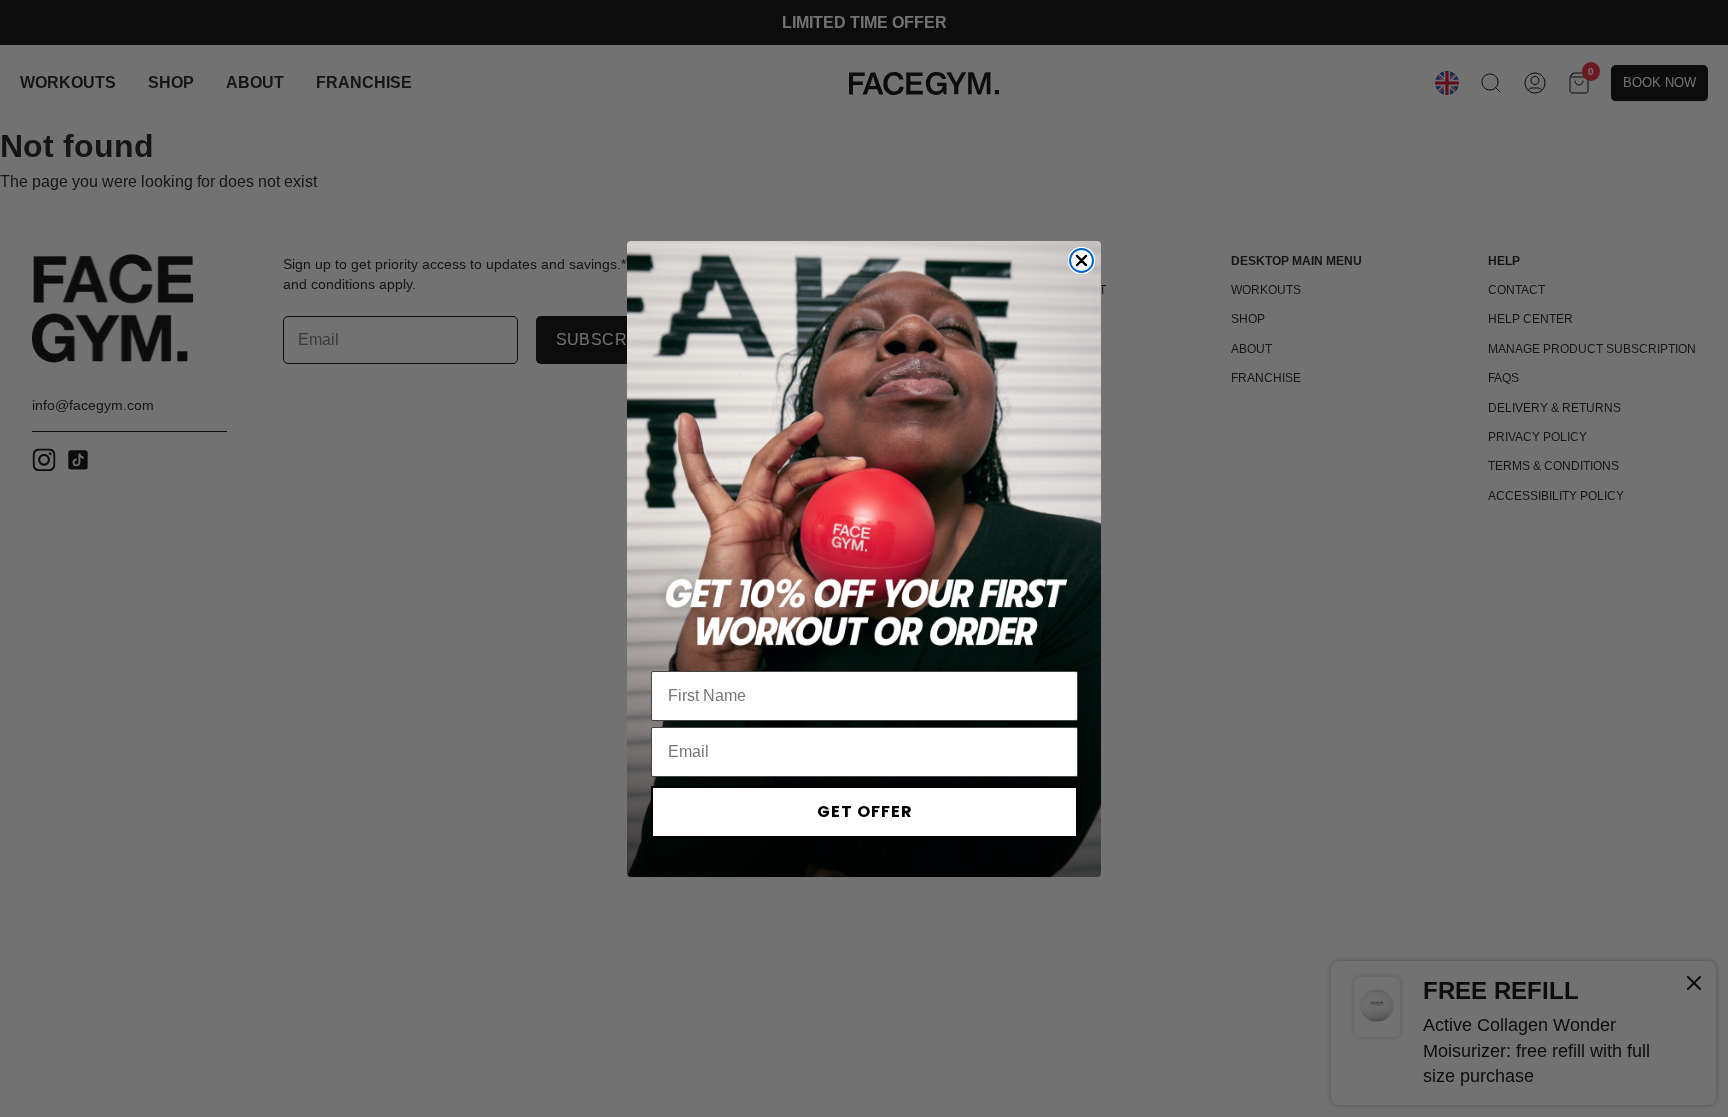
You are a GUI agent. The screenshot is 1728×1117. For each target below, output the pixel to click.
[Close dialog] (1081, 260)
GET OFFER (865, 811)
